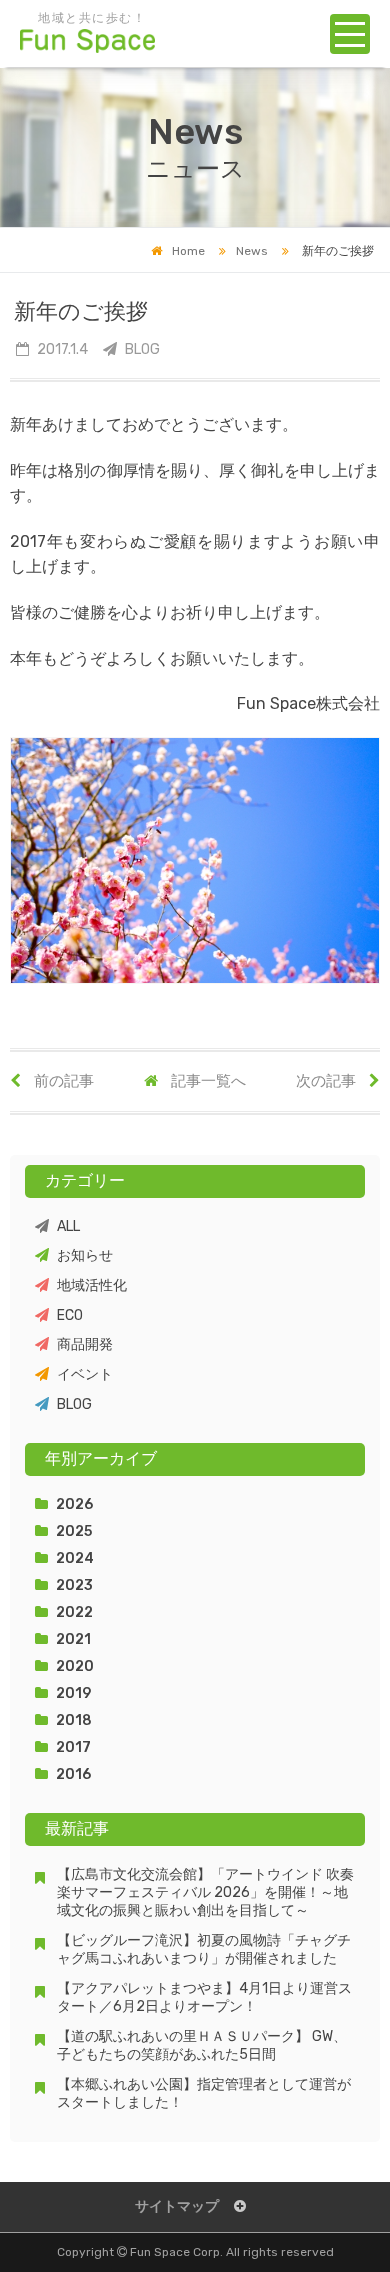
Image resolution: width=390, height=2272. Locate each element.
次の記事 (327, 1081)
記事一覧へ (207, 1081)
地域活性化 (92, 1285)
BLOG (74, 1404)
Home (188, 251)
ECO (70, 1315)
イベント (85, 1374)
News (252, 251)
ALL (68, 1226)
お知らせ (85, 1255)
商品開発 (85, 1344)
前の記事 (62, 1081)
